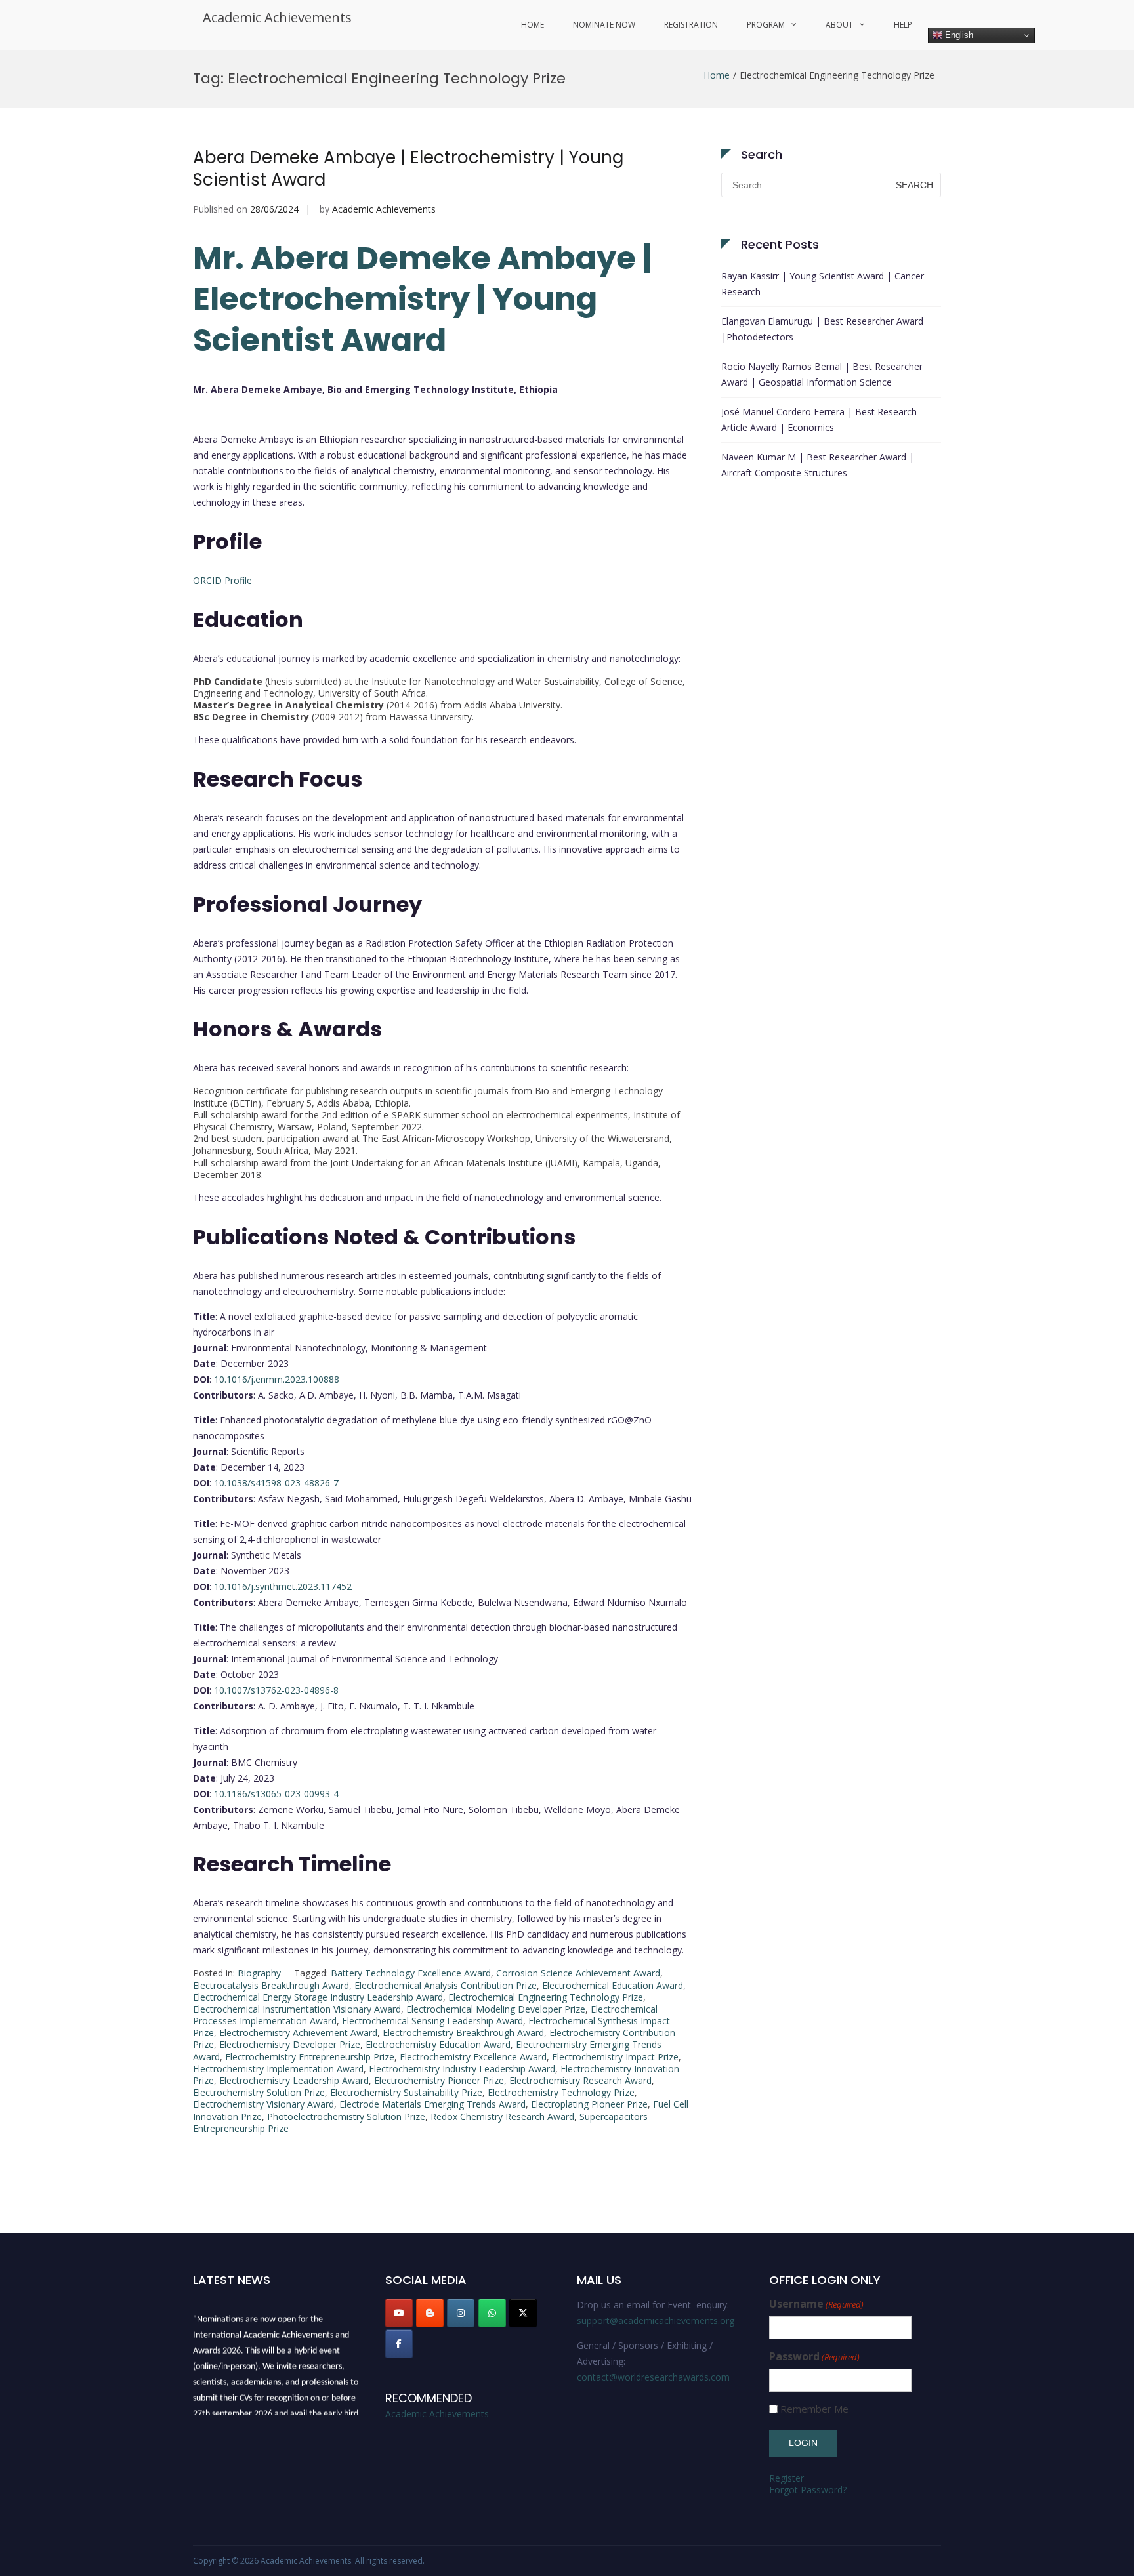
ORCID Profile (222, 580)
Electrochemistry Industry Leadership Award (462, 2069)
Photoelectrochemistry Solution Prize (346, 2116)
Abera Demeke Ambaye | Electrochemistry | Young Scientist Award (408, 169)
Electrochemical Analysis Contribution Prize (446, 1985)
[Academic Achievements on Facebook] (399, 2344)
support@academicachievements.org (656, 2320)
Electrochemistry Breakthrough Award (463, 2033)
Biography (259, 1973)
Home (533, 25)
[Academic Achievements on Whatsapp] (492, 2313)
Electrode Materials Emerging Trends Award (432, 2104)
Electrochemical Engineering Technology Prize (546, 1997)
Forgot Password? (808, 2490)
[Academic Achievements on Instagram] (461, 2313)
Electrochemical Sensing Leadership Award (432, 2021)
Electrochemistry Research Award (580, 2080)
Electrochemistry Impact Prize (615, 2057)
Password (814, 2357)
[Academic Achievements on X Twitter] (523, 2313)
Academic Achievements (277, 17)
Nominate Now (604, 25)
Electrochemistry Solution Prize (259, 2092)
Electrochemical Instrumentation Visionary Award (297, 2009)
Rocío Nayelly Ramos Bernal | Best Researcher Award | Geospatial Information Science (822, 374)
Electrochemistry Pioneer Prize (439, 2080)
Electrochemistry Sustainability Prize (406, 2092)
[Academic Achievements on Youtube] (399, 2313)
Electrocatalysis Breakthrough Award (271, 1985)
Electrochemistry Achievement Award (298, 2033)
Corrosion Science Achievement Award (578, 1973)
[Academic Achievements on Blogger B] (430, 2313)
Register (787, 2478)
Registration (691, 25)
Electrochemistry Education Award (438, 2044)
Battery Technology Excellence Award (411, 1973)
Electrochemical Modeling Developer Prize (496, 2009)
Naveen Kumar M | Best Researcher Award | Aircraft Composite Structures (818, 465)
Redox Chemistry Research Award (502, 2116)
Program (766, 25)
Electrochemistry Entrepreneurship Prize (310, 2057)
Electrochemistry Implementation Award (278, 2069)
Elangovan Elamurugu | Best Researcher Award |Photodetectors (822, 329)
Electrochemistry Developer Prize (290, 2044)
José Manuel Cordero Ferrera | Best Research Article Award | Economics (819, 419)
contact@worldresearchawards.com (653, 2377)
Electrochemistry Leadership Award (294, 2080)
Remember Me (814, 2409)
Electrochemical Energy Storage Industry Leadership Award (318, 1997)
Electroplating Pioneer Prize (589, 2104)
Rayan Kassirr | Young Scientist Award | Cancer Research (823, 284)
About (839, 25)
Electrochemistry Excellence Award (473, 2057)
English (958, 35)
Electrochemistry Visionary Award (263, 2104)
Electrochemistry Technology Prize (561, 2092)
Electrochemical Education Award (613, 1985)
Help (903, 25)
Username (816, 2304)
